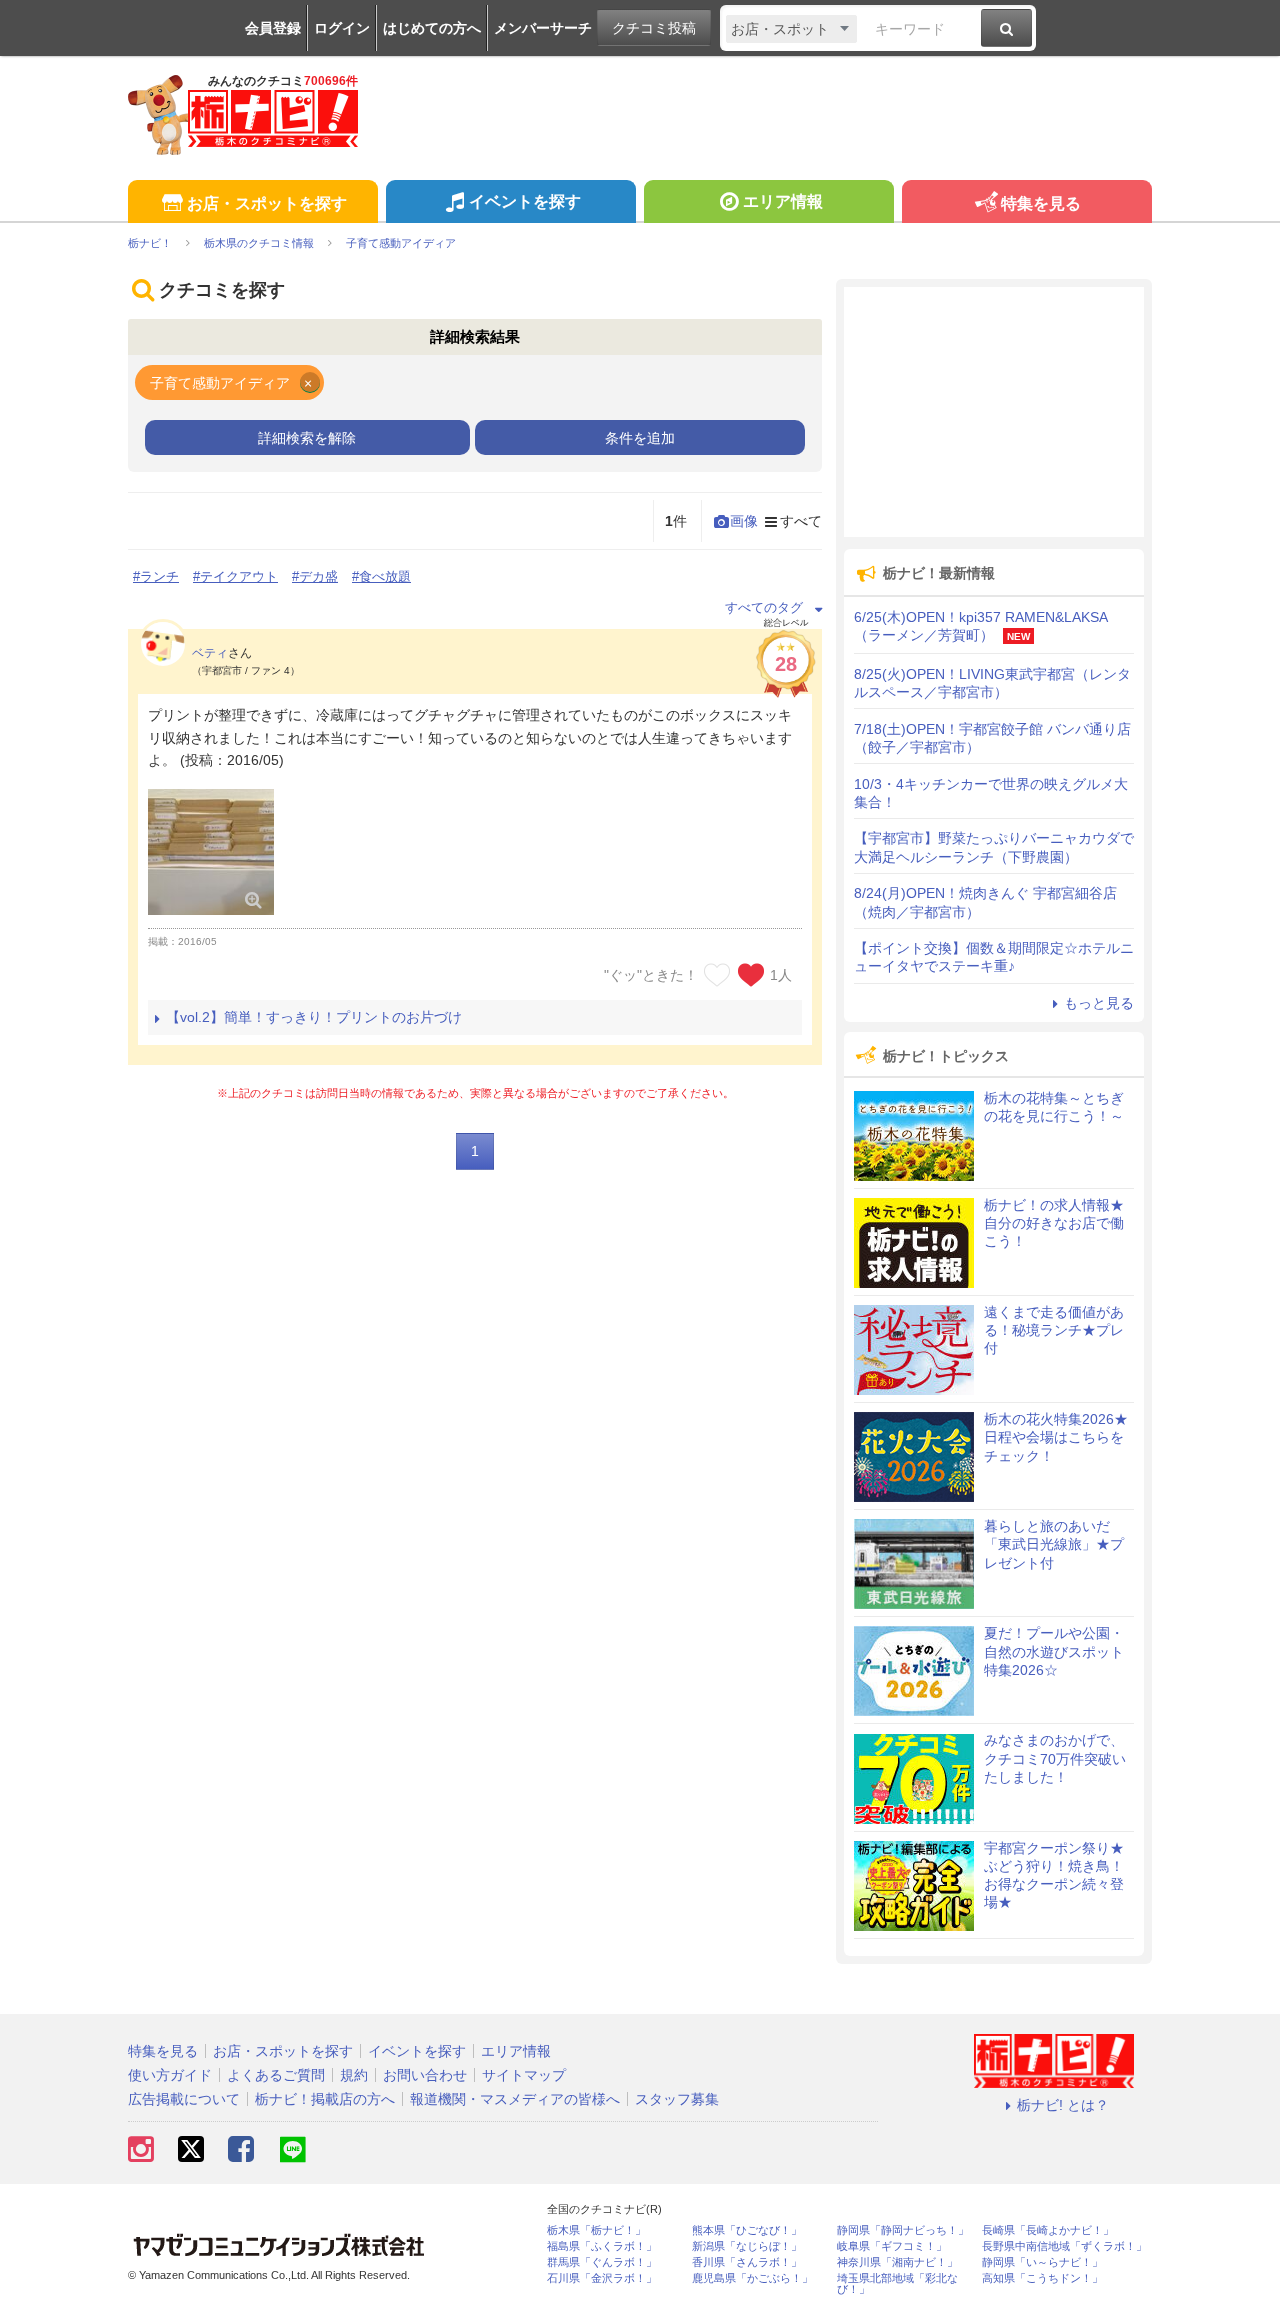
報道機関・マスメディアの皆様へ (515, 2099)
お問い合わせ (425, 2075)
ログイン (342, 28)
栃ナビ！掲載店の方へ (325, 2099)
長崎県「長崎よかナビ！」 (1048, 2230)
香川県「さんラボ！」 (747, 2262)
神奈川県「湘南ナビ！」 (897, 2262)
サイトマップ (524, 2075)
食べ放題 (385, 576)
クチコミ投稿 (654, 28)
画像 (744, 521)
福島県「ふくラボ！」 (602, 2246)
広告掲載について (184, 2099)
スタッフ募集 (677, 2099)
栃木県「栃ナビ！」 (596, 2230)
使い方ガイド (170, 2075)
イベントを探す (525, 201)
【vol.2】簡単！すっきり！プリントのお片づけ (314, 1017)
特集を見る (1041, 203)
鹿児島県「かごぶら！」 (752, 2278)
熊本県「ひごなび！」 (747, 2230)
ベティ (210, 653)
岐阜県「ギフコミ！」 (892, 2246)
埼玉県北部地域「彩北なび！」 (897, 2284)
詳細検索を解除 (307, 438)
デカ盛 (318, 576)
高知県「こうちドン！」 (1042, 2278)
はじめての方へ (432, 28)
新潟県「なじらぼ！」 (747, 2246)
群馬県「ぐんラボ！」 (602, 2262)
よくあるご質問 (276, 2075)
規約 (354, 2075)
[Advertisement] (994, 412)
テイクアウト (239, 576)
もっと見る (1099, 1003)
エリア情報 (783, 201)
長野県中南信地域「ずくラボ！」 (1064, 2246)
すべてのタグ (764, 607)
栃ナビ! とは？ (1063, 2105)
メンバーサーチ (543, 28)
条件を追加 (640, 438)
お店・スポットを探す (267, 203)
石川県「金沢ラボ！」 (602, 2278)
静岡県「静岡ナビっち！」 (903, 2230)
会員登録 (273, 28)
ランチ (159, 576)
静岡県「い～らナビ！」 (1042, 2262)
